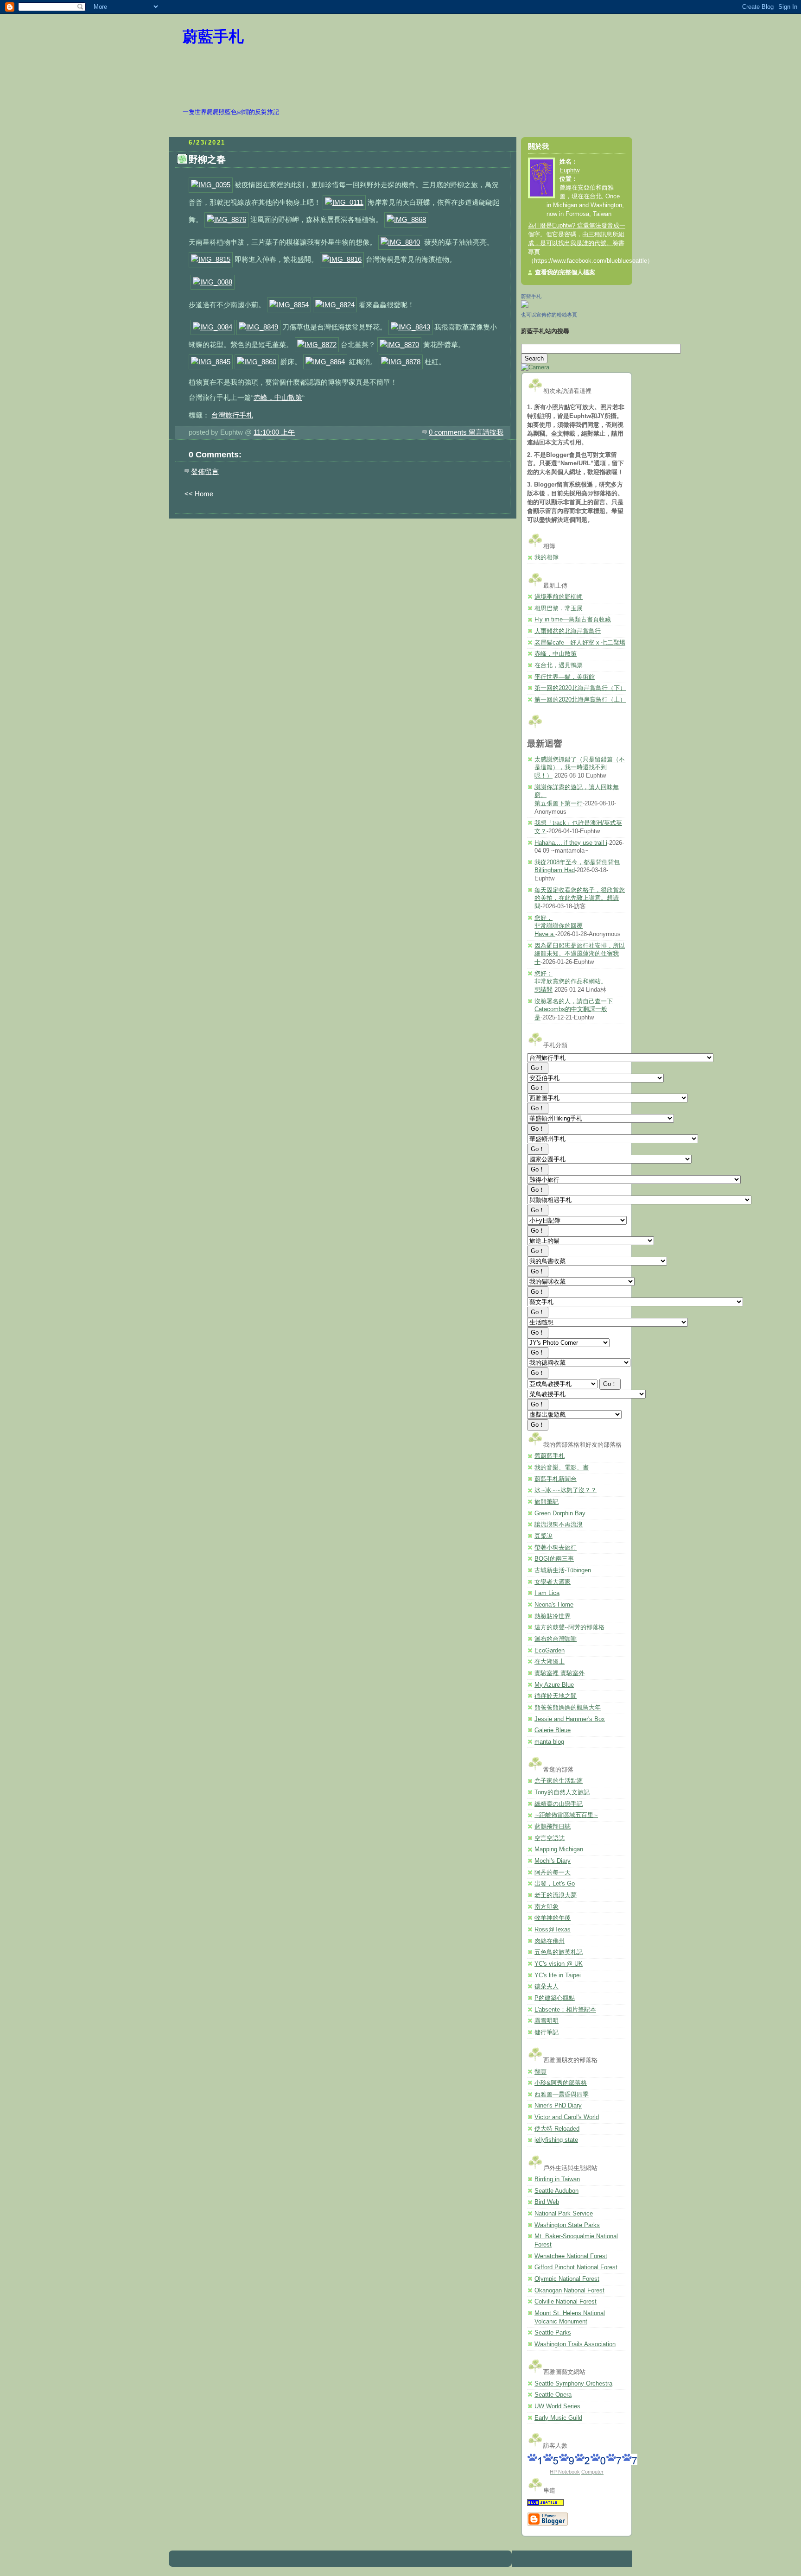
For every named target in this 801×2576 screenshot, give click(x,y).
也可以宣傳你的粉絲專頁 (549, 315)
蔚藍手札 (213, 37)
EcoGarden (550, 1651)
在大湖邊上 (550, 1662)
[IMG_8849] (258, 327)
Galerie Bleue (553, 1730)
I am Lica (547, 1593)
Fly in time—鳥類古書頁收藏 (573, 620)
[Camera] (535, 367)
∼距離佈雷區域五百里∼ (566, 1815)
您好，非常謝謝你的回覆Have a (559, 926)
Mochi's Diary (553, 1861)
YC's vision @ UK (559, 1964)
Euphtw (569, 171)
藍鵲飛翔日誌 (553, 1827)
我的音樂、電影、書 (562, 1468)
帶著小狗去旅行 (556, 1548)
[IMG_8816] (342, 259)
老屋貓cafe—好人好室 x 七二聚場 (580, 643)
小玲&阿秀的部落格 (561, 2083)
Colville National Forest (566, 2302)
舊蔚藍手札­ (550, 1456)
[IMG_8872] (317, 345)
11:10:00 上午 (274, 432)
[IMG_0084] (213, 327)
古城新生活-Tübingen (563, 1570)
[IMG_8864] (325, 362)
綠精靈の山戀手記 (559, 1804)
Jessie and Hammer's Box (570, 1719)
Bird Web (547, 2202)
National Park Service (564, 2214)
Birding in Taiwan (557, 2179)
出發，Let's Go (555, 1884)
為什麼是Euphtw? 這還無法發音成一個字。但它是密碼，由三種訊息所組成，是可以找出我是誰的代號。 (577, 234)
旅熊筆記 (547, 1502)
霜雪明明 (547, 2021)
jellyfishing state (556, 2140)
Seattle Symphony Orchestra (573, 2384)
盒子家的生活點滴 (559, 1781)
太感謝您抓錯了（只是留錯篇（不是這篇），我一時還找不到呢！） (580, 768)
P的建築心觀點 (555, 1998)
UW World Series (557, 2406)
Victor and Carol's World (567, 2117)
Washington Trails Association (575, 2344)
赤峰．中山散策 (278, 397)
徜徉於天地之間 (556, 1696)
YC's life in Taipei (558, 1975)
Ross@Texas (553, 1930)
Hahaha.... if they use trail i (571, 843)
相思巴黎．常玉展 (559, 608)
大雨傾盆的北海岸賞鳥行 (568, 631)
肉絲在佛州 (550, 1941)
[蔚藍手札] (525, 306)
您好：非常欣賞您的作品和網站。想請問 (571, 982)
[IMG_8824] (335, 305)
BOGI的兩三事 (554, 1559)
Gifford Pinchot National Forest (576, 2267)
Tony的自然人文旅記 (562, 1792)
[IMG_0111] (344, 202)
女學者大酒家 (553, 1582)
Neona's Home (554, 1605)
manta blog (549, 1742)
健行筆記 (547, 2032)
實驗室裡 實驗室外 (559, 1673)
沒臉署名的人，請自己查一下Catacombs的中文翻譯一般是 (574, 1010)
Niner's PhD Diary (558, 2106)
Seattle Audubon (556, 2191)
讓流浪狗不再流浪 (559, 1525)
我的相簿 (547, 557)
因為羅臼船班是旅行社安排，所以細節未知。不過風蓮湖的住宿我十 (580, 954)
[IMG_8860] (257, 362)
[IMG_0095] (211, 185)
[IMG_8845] (211, 362)
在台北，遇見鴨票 (559, 665)
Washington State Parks (567, 2225)
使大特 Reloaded (557, 2129)
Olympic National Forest (567, 2279)
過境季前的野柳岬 (559, 597)
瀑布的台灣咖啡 (556, 1639)
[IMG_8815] (211, 259)
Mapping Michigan (559, 1849)
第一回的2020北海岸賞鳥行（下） (580, 688)
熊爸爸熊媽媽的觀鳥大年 (568, 1708)
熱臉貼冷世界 (553, 1616)
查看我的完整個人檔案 (565, 272)
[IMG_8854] (289, 305)
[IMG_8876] (226, 219)
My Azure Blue (554, 1685)
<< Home (199, 494)
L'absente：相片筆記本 (565, 2010)
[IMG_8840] (400, 242)
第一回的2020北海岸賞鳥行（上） (580, 700)
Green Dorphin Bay (560, 1513)
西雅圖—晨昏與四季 (562, 2095)
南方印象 (547, 1907)
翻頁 (540, 2072)
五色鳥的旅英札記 (559, 1952)
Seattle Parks (553, 2333)
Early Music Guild (558, 2418)
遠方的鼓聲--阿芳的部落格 (569, 1627)
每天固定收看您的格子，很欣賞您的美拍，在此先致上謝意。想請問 (580, 898)
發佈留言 (205, 472)
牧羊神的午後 (553, 1918)
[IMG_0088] (213, 282)
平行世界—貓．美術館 (565, 677)
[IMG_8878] (401, 362)
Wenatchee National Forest (571, 2256)
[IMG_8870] (399, 345)
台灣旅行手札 (232, 415)
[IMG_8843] (410, 327)
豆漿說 (544, 1536)
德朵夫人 (547, 1987)
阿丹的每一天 (553, 1873)
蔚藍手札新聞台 (556, 1479)
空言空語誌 (550, 1838)
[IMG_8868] (406, 219)
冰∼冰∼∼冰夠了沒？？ (566, 1490)
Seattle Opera (553, 2395)
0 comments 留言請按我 (466, 432)
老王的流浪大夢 (556, 1895)
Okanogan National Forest (569, 2291)
